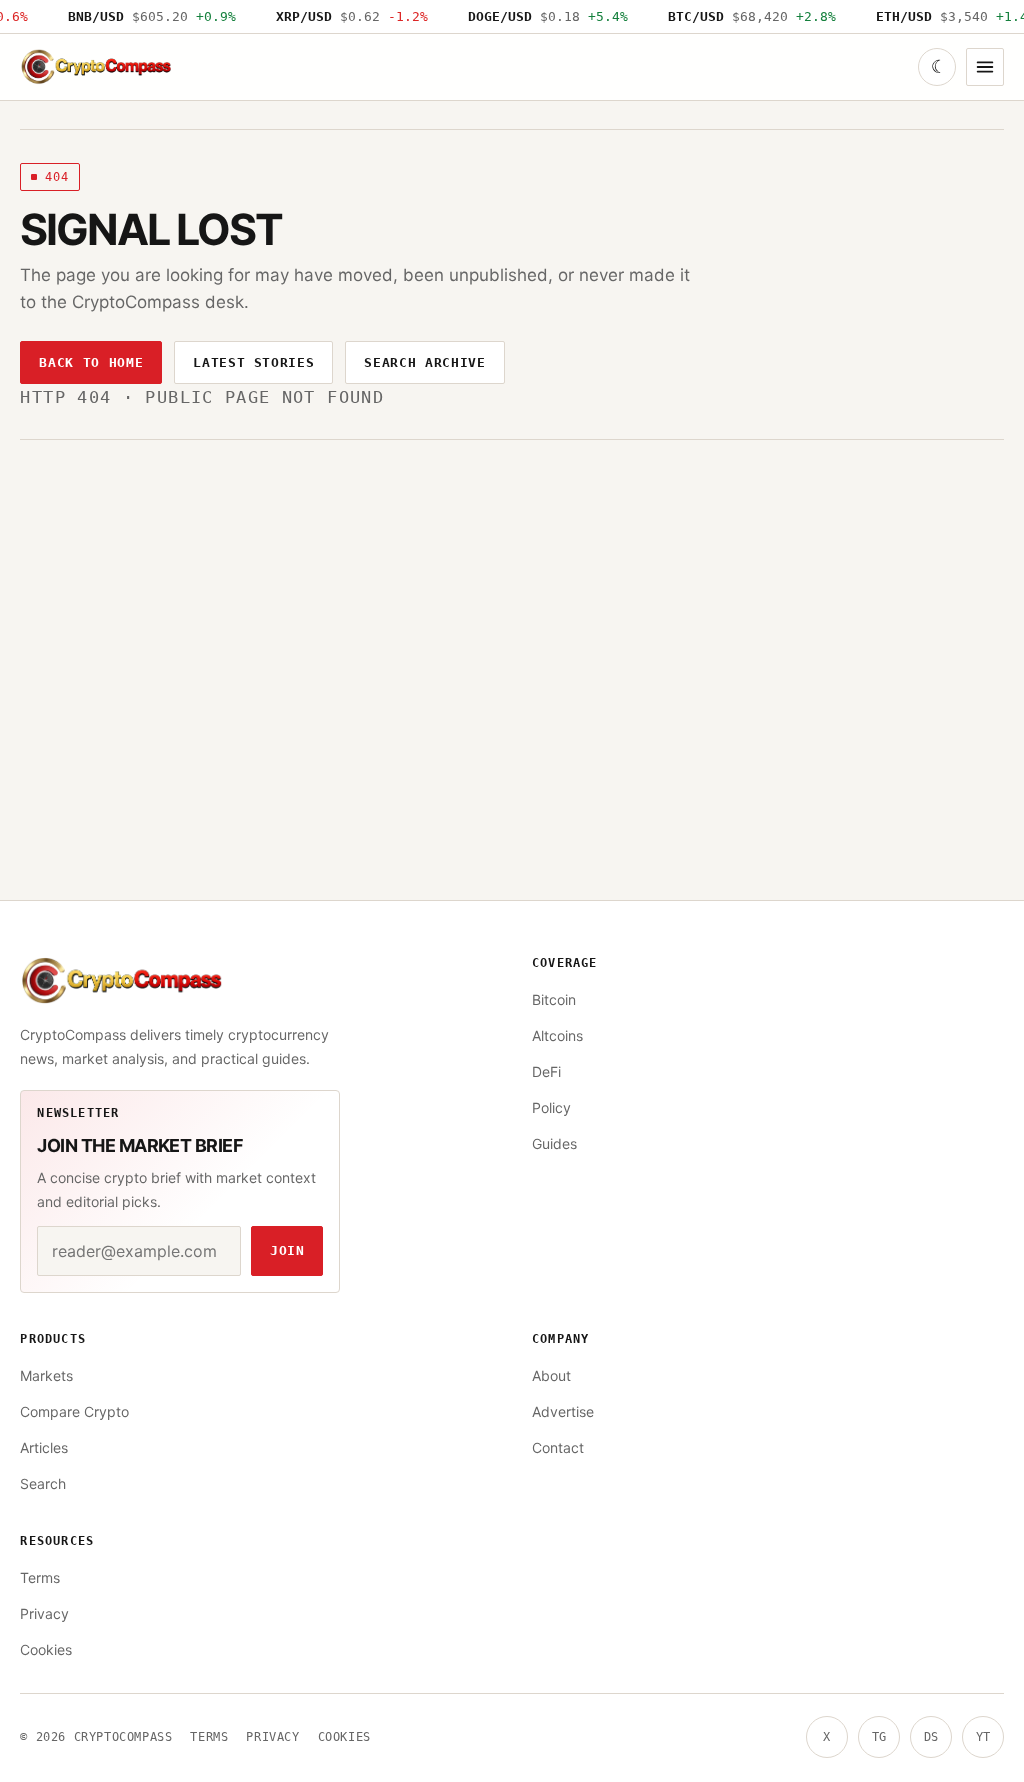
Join (287, 1250)
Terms (40, 1577)
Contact (558, 1447)
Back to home (91, 362)
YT (983, 1737)
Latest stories (253, 362)
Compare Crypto (74, 1411)
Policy (551, 1107)
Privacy (44, 1613)
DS (931, 1737)
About (551, 1375)
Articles (44, 1447)
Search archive (424, 362)
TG (879, 1737)
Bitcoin (554, 999)
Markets (46, 1375)
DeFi (546, 1071)
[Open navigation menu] (985, 67)
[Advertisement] (512, 590)
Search (43, 1483)
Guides (554, 1143)
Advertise (563, 1411)
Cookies (46, 1649)
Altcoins (557, 1035)
